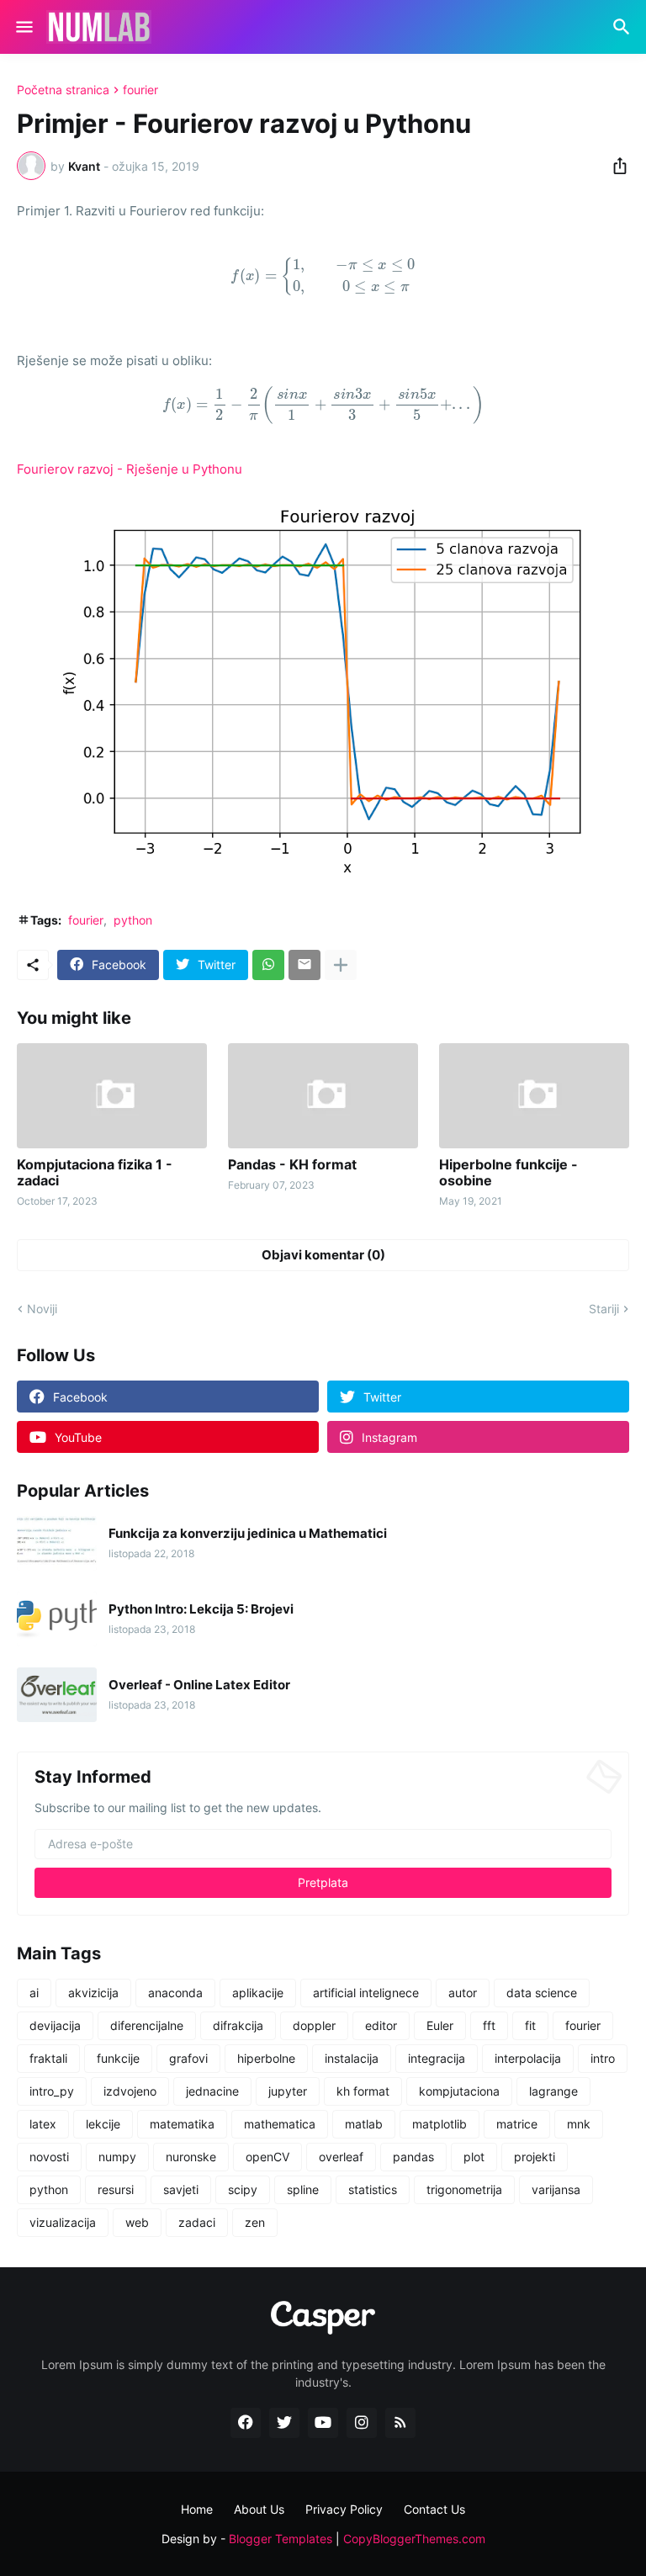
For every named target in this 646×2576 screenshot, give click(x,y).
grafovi (188, 2058)
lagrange (553, 2091)
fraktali (48, 2058)
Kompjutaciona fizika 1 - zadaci (95, 1173)
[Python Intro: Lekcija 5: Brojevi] (57, 1619)
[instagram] (362, 2423)
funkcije (118, 2058)
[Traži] (624, 27)
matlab (364, 2124)
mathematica (280, 2124)
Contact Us (434, 2509)
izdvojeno (130, 2091)
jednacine (212, 2091)
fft (489, 2025)
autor (463, 1993)
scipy (243, 2189)
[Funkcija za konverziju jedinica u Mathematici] (57, 1543)
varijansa (556, 2189)
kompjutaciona (459, 2091)
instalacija (352, 2058)
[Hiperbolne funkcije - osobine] (534, 1096)
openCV (267, 2157)
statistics (373, 2189)
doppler (314, 2025)
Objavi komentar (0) (323, 1255)
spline (303, 2189)
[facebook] (246, 2423)
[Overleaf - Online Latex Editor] (57, 1695)
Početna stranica (63, 90)
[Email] (304, 965)
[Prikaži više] (341, 965)
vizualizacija (63, 2222)
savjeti (181, 2189)
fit (530, 2025)
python (133, 920)
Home (197, 2509)
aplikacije (258, 1993)
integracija (437, 2058)
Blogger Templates (281, 2539)
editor (381, 2025)
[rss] (400, 2423)
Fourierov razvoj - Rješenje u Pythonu (130, 469)
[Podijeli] (615, 166)
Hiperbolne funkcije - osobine (508, 1173)
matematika (182, 2124)
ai (34, 1993)
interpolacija (528, 2058)
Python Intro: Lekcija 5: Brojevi (201, 1609)
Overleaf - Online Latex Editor (199, 1685)
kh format (363, 2091)
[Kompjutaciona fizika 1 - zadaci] (112, 1096)
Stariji (604, 1309)
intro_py (52, 2091)
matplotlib (439, 2124)
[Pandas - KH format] (323, 1096)
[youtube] (323, 2423)
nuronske (191, 2157)
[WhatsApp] (268, 965)
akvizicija (93, 1993)
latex (43, 2124)
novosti (49, 2157)
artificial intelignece (366, 1993)
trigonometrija (464, 2189)
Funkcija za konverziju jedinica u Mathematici (248, 1534)
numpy (117, 2157)
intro (603, 2058)
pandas (413, 2157)
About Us (259, 2509)
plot (474, 2157)
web (137, 2222)
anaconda (175, 1993)
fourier (140, 90)
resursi (116, 2189)
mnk (579, 2124)
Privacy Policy (344, 2509)
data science (542, 1993)
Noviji (42, 1309)
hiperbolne (266, 2058)
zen (255, 2222)
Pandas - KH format (292, 1165)
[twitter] (284, 2423)
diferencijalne (147, 2025)
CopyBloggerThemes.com (414, 2539)
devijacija (55, 2025)
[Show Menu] (23, 27)
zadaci (197, 2222)
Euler (440, 2025)
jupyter (288, 2091)
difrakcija (238, 2025)
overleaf (341, 2157)
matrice (517, 2124)
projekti (535, 2157)
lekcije (103, 2124)
